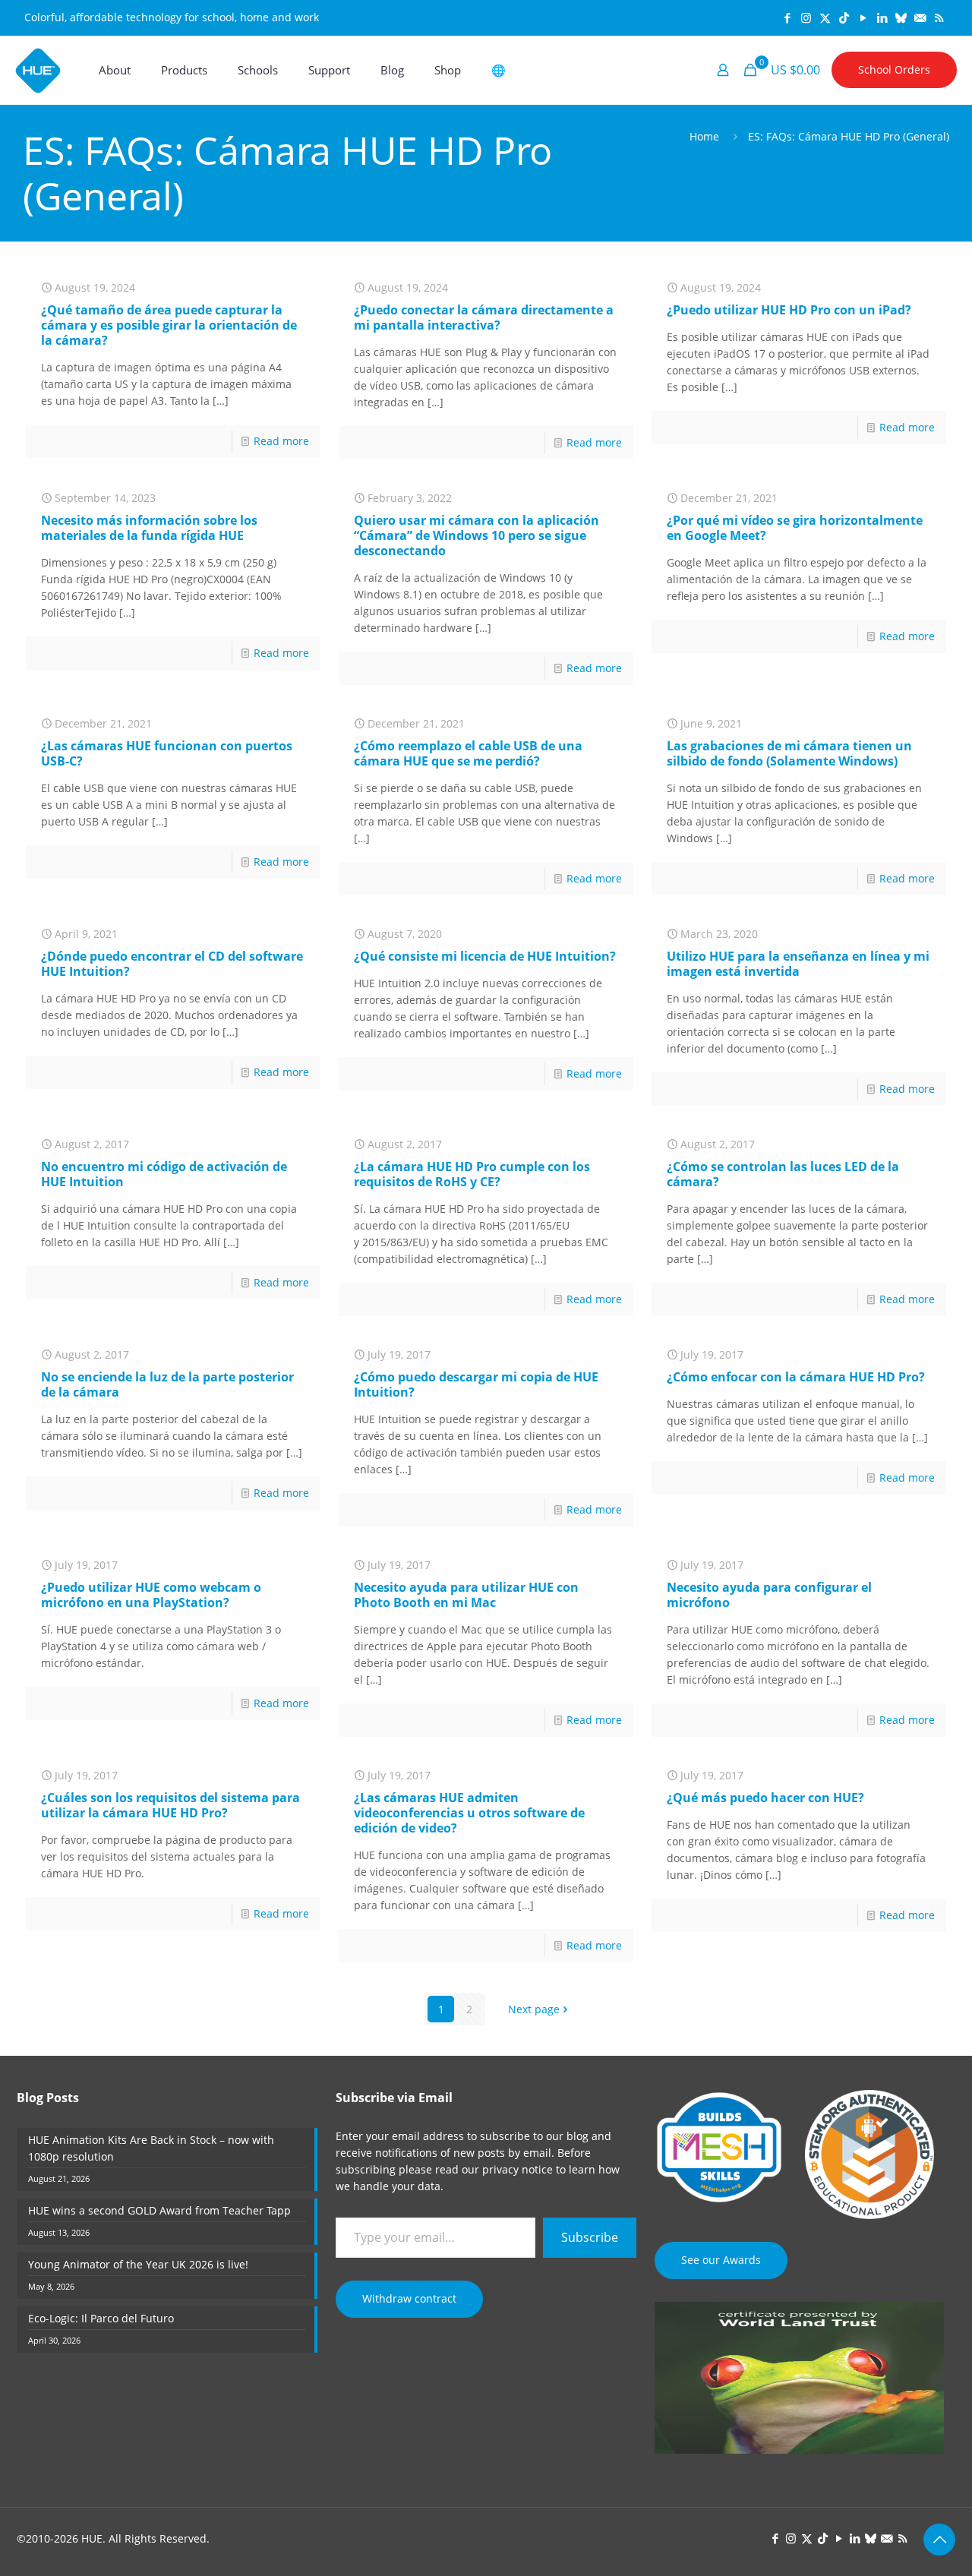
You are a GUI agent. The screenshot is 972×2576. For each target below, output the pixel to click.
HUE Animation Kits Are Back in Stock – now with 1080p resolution (151, 2148)
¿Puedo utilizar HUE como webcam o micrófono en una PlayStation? (151, 1595)
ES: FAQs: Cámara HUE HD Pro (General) (849, 136)
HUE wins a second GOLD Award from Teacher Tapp (159, 2210)
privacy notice (518, 2169)
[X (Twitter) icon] (825, 17)
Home (704, 136)
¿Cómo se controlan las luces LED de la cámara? (783, 1174)
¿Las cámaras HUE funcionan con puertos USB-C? (167, 753)
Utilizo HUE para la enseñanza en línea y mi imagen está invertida (798, 964)
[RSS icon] (939, 17)
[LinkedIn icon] (882, 17)
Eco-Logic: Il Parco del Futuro (101, 2318)
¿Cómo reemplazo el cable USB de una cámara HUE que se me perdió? (468, 753)
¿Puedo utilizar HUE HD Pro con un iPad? (789, 310)
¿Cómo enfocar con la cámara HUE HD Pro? (796, 1377)
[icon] (901, 17)
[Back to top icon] (939, 2540)
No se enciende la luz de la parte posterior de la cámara (167, 1384)
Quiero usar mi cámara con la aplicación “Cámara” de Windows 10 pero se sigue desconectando (477, 535)
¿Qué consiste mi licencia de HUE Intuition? (485, 956)
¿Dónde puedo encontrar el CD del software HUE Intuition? (172, 964)
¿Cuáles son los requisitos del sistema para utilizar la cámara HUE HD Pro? (170, 1805)
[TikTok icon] (844, 17)
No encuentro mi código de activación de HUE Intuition (164, 1174)
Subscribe (590, 2237)
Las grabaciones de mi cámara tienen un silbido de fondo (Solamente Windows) (789, 753)
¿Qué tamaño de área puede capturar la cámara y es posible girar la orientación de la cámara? (169, 325)
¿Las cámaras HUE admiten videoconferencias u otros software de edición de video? (469, 1813)
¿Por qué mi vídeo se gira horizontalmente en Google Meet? (795, 528)
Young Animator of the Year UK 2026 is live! (138, 2264)
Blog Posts (48, 2098)
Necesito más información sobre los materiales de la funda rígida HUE (149, 528)
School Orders (894, 69)
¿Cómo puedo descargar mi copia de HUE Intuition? (476, 1384)
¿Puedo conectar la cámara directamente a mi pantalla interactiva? (484, 317)
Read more (281, 441)
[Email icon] (920, 17)
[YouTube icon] (863, 17)
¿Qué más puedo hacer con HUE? (765, 1798)
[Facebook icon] (787, 17)
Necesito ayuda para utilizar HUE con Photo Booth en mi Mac (466, 1595)
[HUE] (38, 70)
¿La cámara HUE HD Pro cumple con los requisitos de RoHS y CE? (472, 1174)
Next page (534, 2009)
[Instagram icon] (806, 17)
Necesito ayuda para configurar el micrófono (769, 1595)
